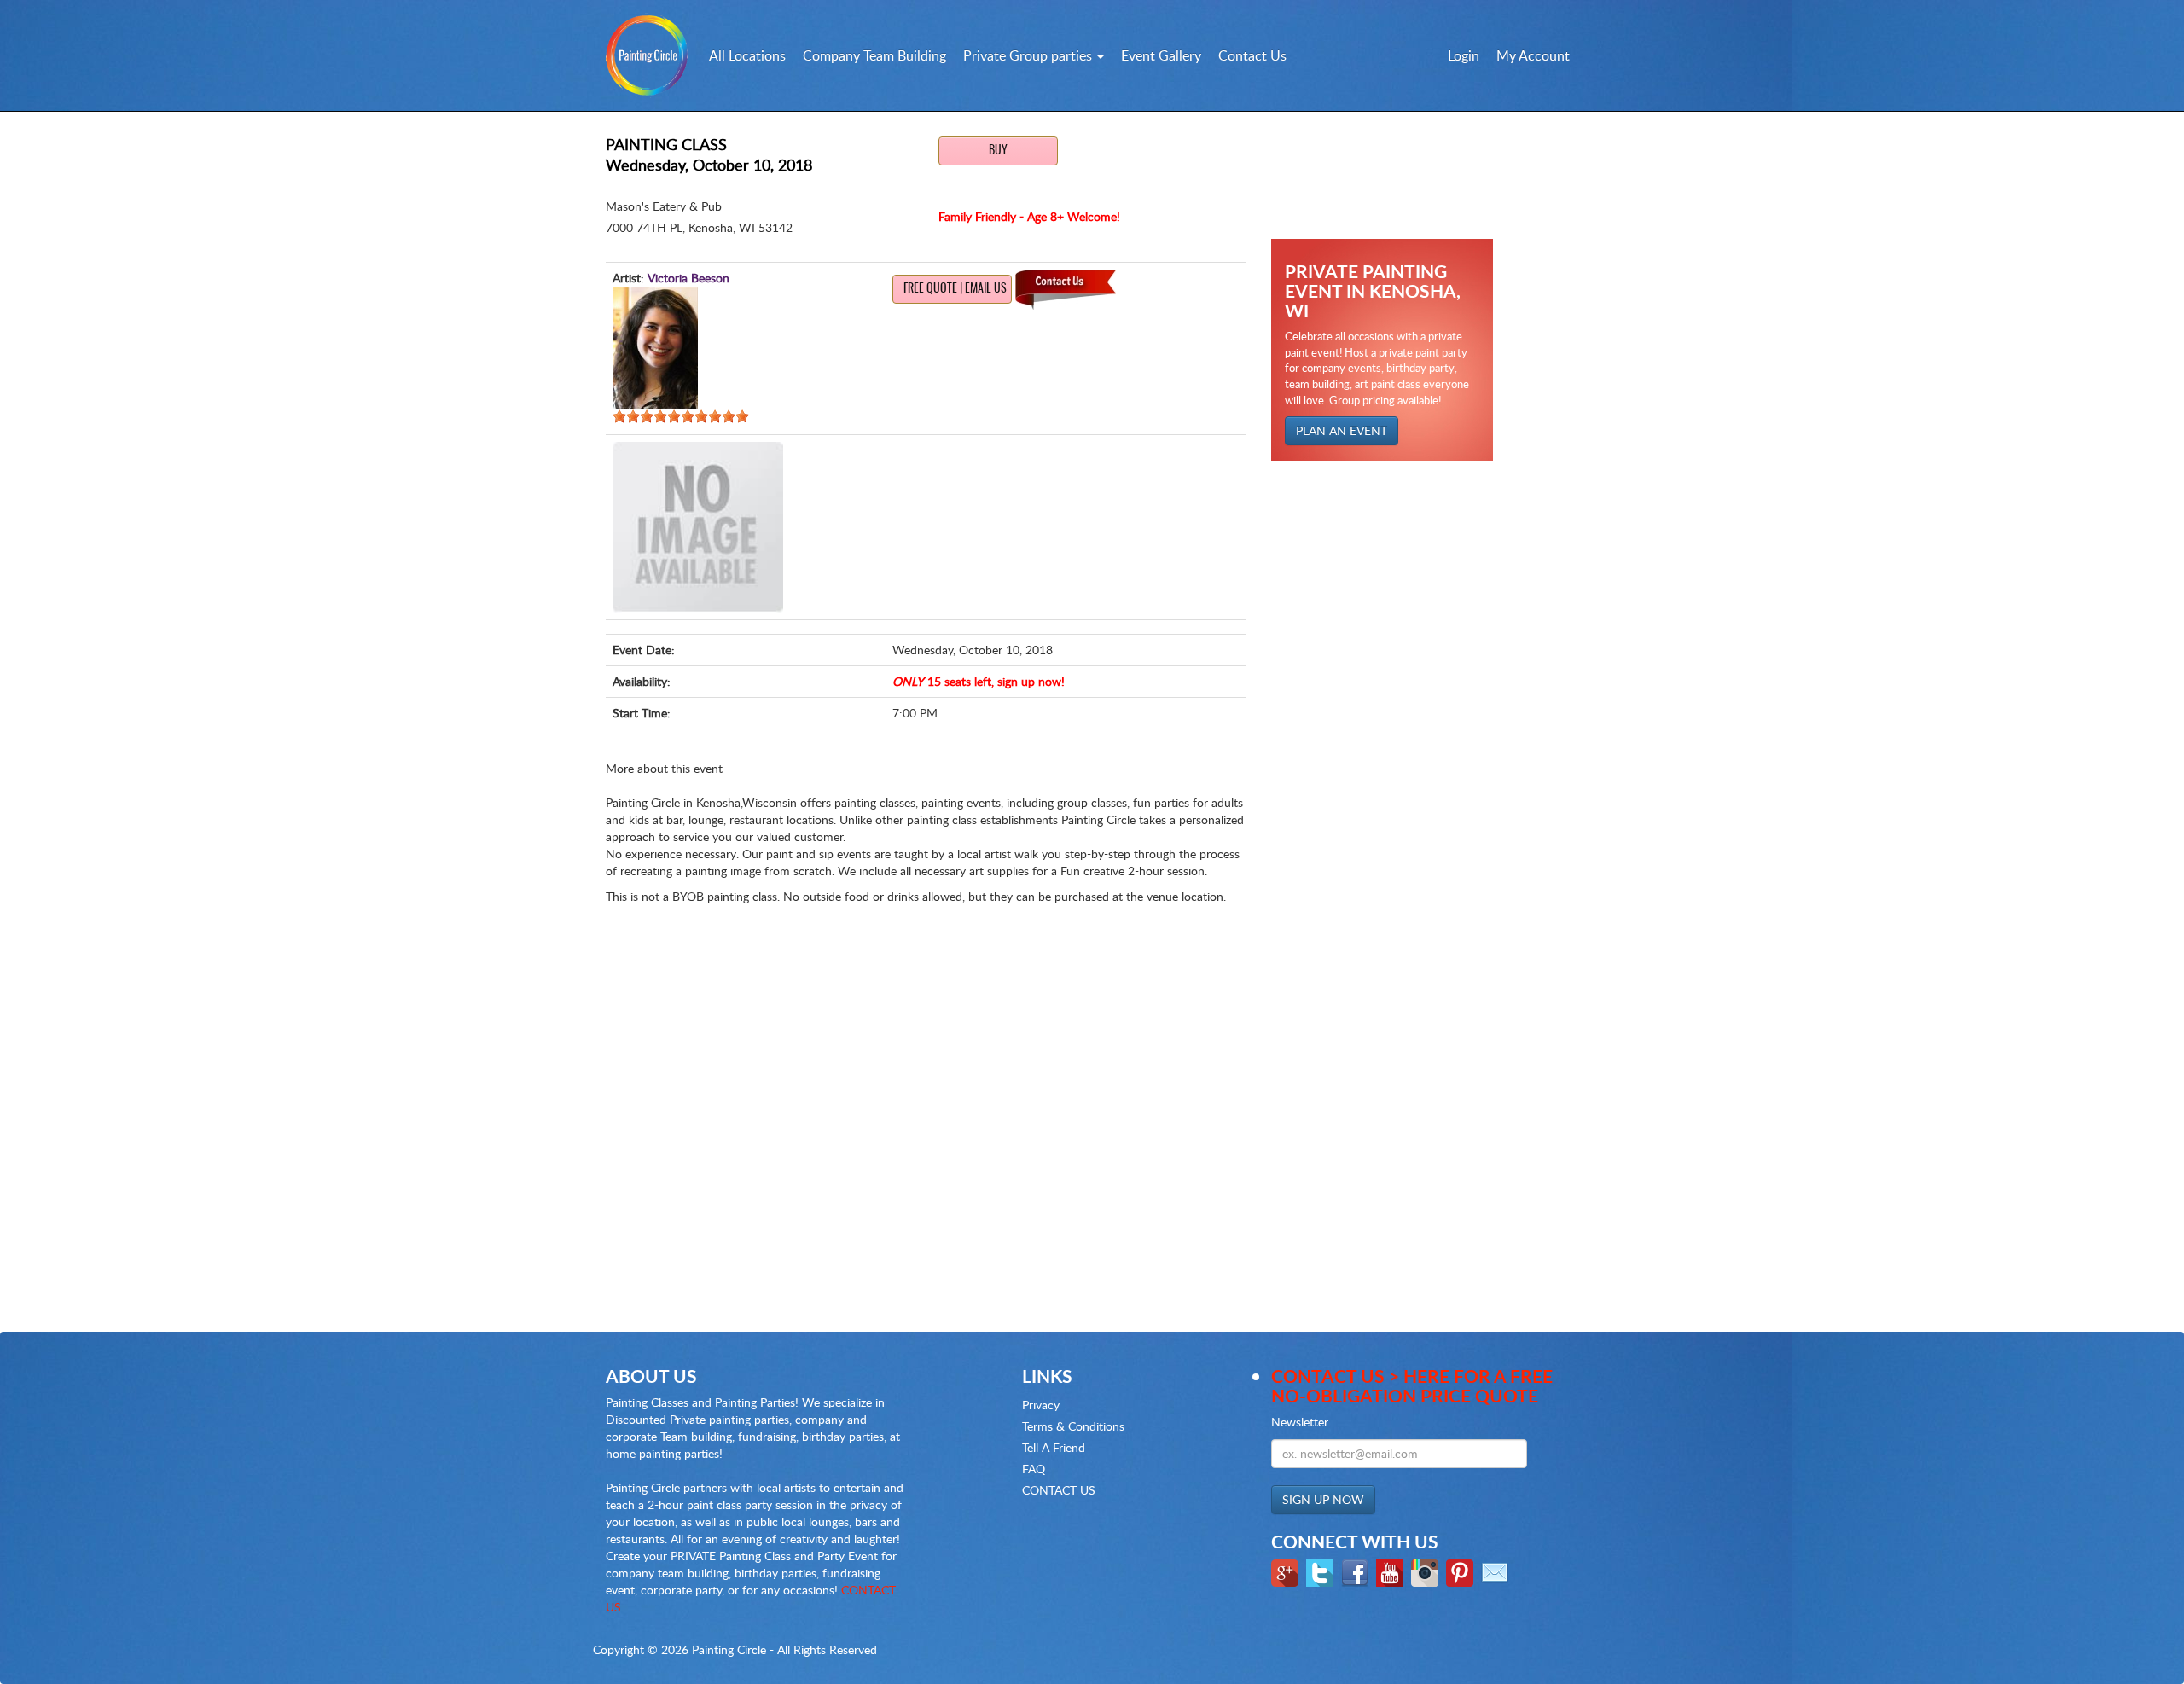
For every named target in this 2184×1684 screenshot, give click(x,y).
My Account (1533, 55)
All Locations (747, 55)
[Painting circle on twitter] (1322, 1571)
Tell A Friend (1054, 1447)
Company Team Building (874, 55)
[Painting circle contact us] (1497, 1571)
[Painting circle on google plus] (1287, 1571)
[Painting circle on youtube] (1392, 1571)
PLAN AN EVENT (1342, 430)
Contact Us (1252, 55)
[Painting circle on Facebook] (1357, 1571)
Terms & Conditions (1073, 1426)
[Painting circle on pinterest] (1462, 1571)
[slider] (681, 416)
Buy (998, 151)
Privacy (1041, 1405)
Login (1464, 55)
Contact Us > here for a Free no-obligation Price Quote (1412, 1385)
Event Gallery (1161, 55)
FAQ (1034, 1469)
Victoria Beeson (688, 278)
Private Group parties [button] (1029, 55)
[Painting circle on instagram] (1427, 1571)
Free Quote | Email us (955, 289)
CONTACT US (1059, 1490)
